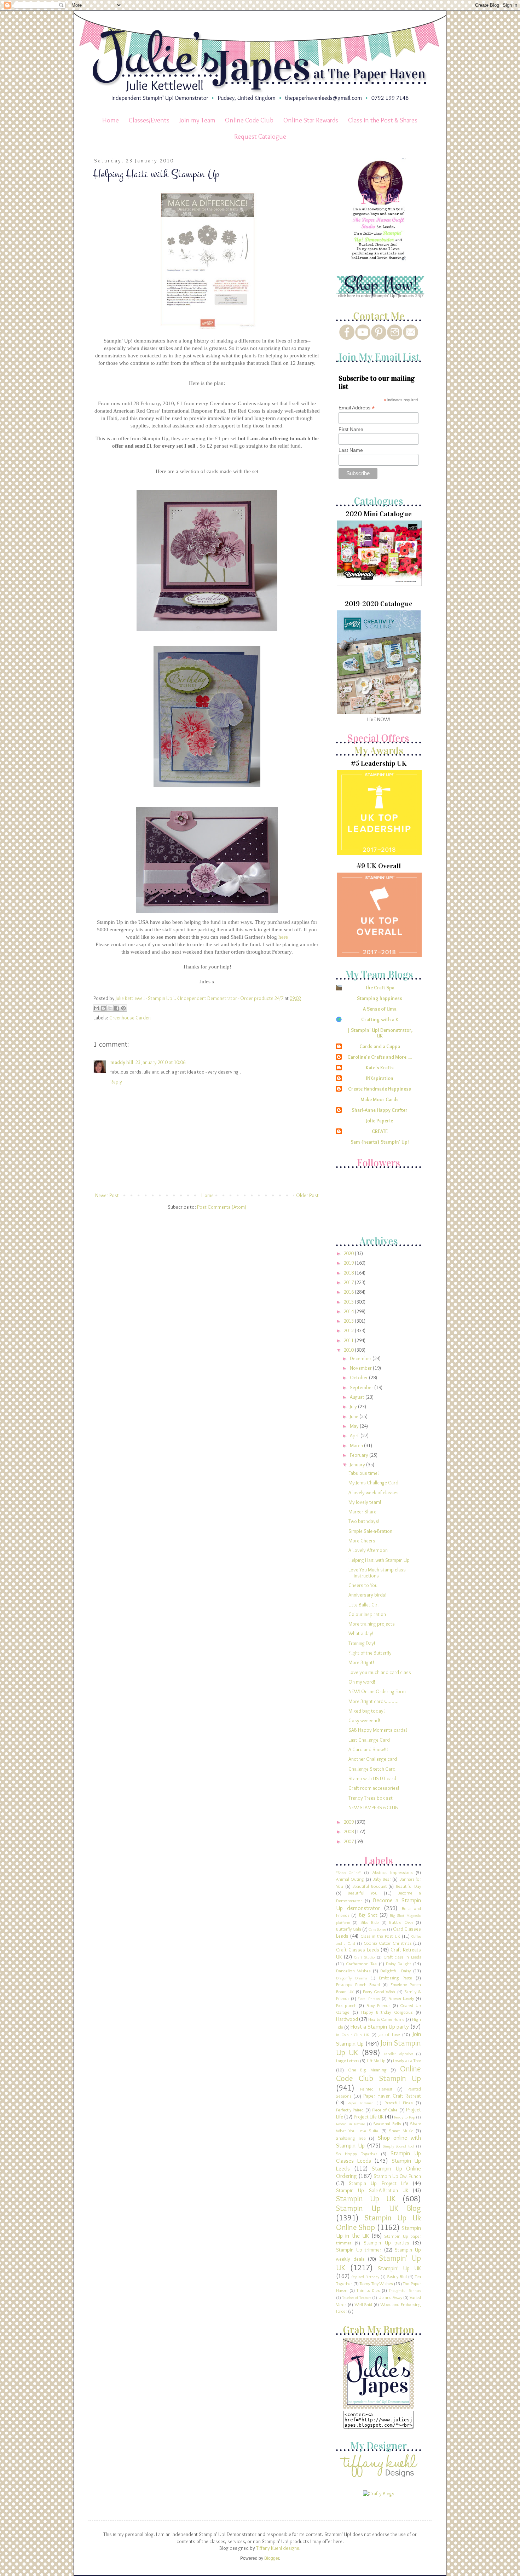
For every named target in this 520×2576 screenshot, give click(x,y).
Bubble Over (401, 1922)
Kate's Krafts (380, 1068)
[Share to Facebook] (117, 1008)
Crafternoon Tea (361, 1964)
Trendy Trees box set (371, 1798)
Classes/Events (149, 120)
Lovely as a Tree (407, 2061)
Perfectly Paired (350, 2110)
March (357, 1445)
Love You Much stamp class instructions (377, 1573)
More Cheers (362, 1541)
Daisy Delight (398, 1964)
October (359, 1378)
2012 (349, 1330)
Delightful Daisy (395, 1971)
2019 (349, 1263)
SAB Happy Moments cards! (378, 1730)
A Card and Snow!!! (368, 1749)
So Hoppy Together (357, 2154)
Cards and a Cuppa (380, 1046)
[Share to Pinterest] (123, 1008)
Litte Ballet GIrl (363, 1605)
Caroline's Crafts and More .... (380, 1057)
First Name (351, 429)
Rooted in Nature (350, 2124)
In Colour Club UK (353, 2035)
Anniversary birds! (368, 1595)
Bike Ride (370, 1922)
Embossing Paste (395, 1978)
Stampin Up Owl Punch (397, 2176)
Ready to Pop (405, 2117)
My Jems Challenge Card (373, 1483)
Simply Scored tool (399, 2146)
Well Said (363, 2304)
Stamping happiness (380, 998)
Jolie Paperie (380, 1121)
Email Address (357, 408)
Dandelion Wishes (353, 1971)
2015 (349, 1302)
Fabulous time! (364, 1473)
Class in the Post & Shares (383, 120)
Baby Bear (382, 1879)
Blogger (272, 2558)
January (358, 1465)
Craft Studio (364, 1957)
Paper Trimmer (360, 2103)
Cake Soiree (377, 1929)
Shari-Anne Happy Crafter (380, 1110)
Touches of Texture (357, 2298)
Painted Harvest (376, 2089)
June (355, 1416)
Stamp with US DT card (372, 1778)
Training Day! (362, 1643)
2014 (349, 1311)
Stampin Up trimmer (359, 2250)
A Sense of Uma (380, 1009)
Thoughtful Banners (405, 2290)
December (361, 1358)
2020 (349, 1253)
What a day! (361, 1633)
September (362, 1387)
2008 (349, 1832)
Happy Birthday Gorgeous (387, 2012)
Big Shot (368, 1915)
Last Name (351, 450)
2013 (349, 1321)
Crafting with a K (380, 1019)
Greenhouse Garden (130, 1018)
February (360, 1455)
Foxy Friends (378, 2005)
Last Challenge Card (369, 1740)
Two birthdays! (364, 1521)
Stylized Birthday (365, 2277)
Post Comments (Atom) (222, 1207)
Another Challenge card (373, 1759)
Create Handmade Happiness (380, 1089)
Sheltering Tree (351, 2138)
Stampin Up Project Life (379, 2183)
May (355, 1426)
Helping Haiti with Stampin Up (379, 1560)
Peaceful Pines (398, 2103)
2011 (349, 1340)
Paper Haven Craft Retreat (392, 2096)
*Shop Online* (348, 1873)
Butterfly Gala (349, 1929)
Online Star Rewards (311, 120)
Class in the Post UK (380, 1936)
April (355, 1436)
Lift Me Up (376, 2061)
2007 (349, 1841)
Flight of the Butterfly (370, 1653)
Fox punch (346, 2005)
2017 (349, 1282)
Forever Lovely (401, 1998)
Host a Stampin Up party (380, 2026)
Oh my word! (362, 1682)
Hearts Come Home (386, 2019)
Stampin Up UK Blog (379, 2208)
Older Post (307, 1195)
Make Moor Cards (380, 1099)
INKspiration (380, 1078)
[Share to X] (110, 1008)
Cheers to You (363, 1585)
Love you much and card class (380, 1672)
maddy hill (122, 1062)
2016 (349, 1292)
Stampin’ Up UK (400, 2268)
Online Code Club (249, 120)
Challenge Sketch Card (372, 1769)
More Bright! (361, 1662)
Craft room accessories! (374, 1788)
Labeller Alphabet (398, 2054)
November (361, 1368)
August (358, 1397)
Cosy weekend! (364, 1720)
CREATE (380, 1131)
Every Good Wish (379, 1992)
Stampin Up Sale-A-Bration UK (372, 2190)
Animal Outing (350, 1879)
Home (111, 120)
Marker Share (362, 1512)
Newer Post (107, 1195)
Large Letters (348, 2061)
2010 (349, 1350)
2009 (349, 1822)
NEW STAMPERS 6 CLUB (373, 1807)
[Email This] (97, 1008)
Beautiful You (363, 1893)
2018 (349, 1273)
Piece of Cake (385, 2110)
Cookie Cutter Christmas (388, 1943)
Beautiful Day (409, 1886)
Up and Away (390, 2297)
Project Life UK (369, 2117)
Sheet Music (401, 2131)
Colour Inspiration (367, 1614)
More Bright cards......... (374, 1701)
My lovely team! (365, 1502)
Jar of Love (389, 2034)
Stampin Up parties (386, 2243)
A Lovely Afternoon (368, 1550)
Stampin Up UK (366, 2198)
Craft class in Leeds (402, 1957)
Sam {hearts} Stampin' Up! (380, 1142)
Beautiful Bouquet (369, 1886)
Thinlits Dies (368, 2290)
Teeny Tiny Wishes (376, 2284)
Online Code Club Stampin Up (379, 2073)
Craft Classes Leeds (358, 1950)
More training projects (372, 1624)
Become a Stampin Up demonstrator (379, 1904)
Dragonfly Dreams (351, 1978)
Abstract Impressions (392, 1872)
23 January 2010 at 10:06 (160, 1062)
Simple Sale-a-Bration (370, 1531)
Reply (116, 1082)
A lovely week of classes (374, 1493)
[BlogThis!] (103, 1008)
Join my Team (197, 120)
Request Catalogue (260, 136)
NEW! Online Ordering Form (377, 1691)
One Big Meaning (367, 2070)
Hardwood (347, 2019)
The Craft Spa (380, 988)
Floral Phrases (369, 1999)
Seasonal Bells (387, 2124)
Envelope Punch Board (358, 1985)
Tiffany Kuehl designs (278, 2548)
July (354, 1407)
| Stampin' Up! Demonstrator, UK (380, 1033)
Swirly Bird (397, 2276)
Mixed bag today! (367, 1711)
